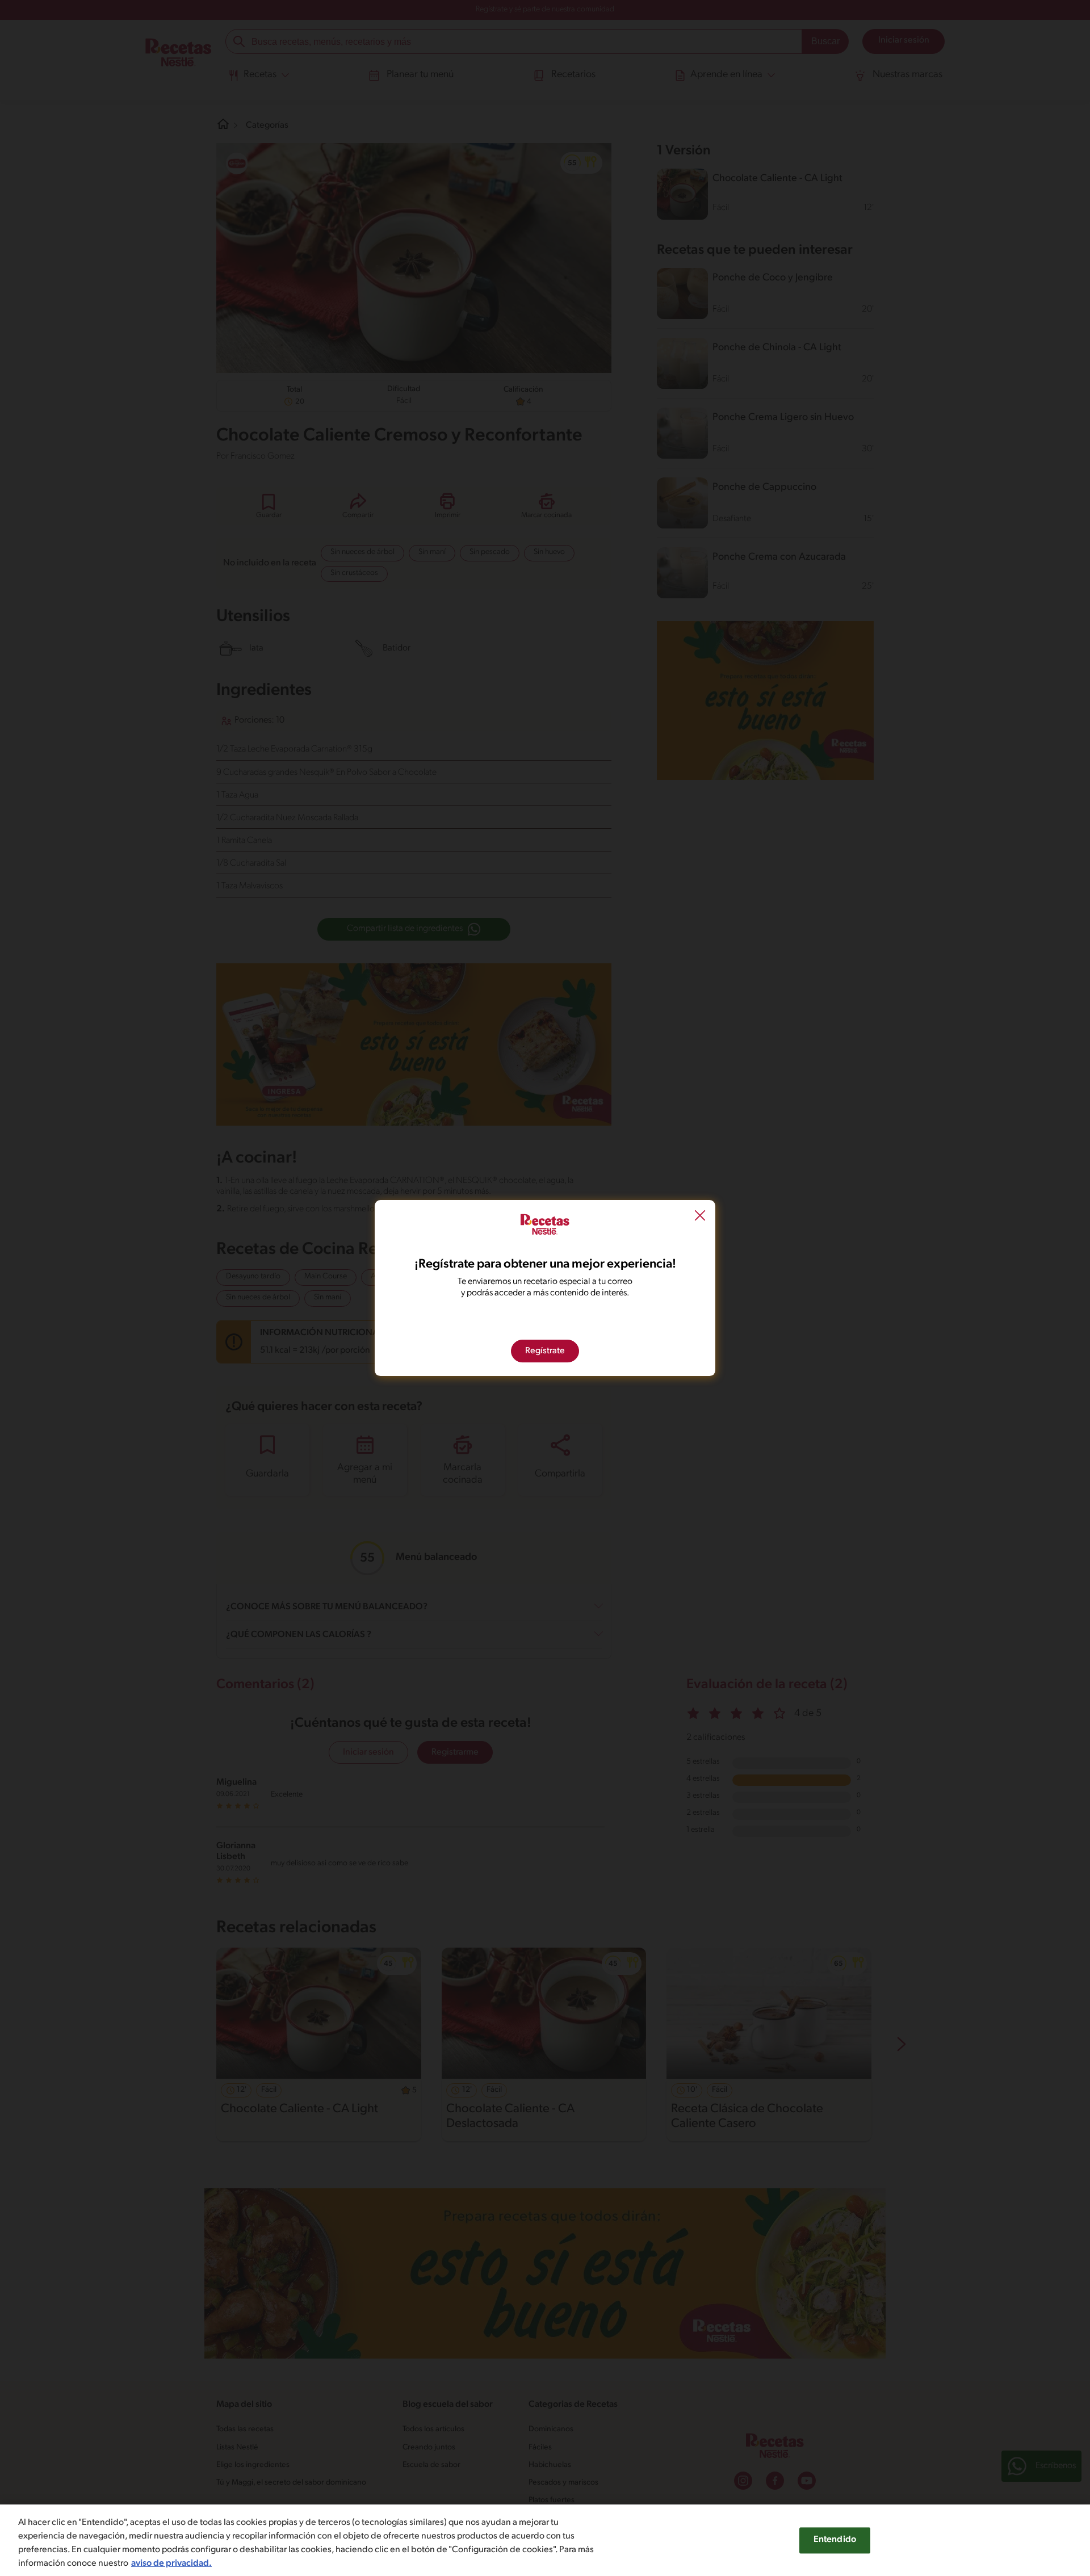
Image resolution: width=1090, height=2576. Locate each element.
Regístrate (545, 1351)
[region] (545, 2540)
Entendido (835, 2540)
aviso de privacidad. (171, 2564)
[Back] (700, 1217)
